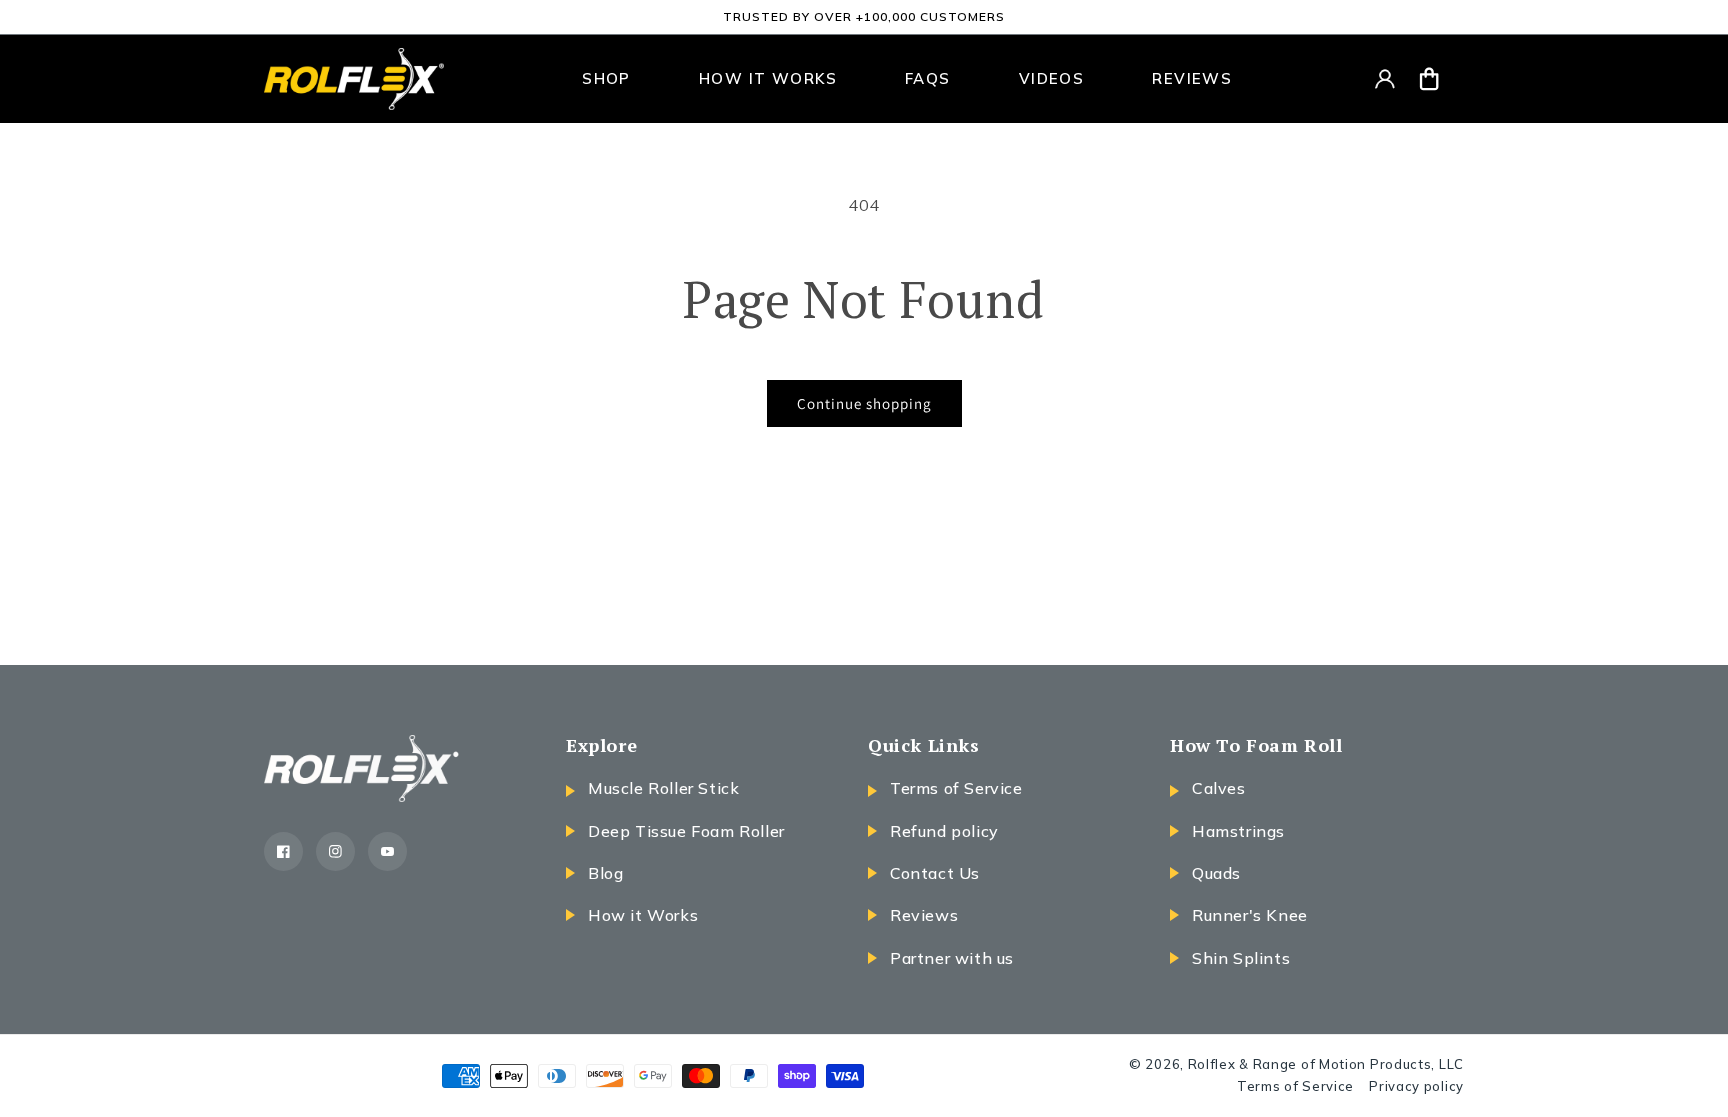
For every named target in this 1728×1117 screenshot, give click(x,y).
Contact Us (935, 873)
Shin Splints (1241, 958)
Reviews (924, 915)
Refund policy (944, 831)
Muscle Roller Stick (663, 788)
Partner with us (952, 958)
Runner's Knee (1250, 915)
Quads (1216, 873)
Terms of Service (956, 788)
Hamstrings (1238, 831)
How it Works (643, 915)
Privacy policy (1416, 1086)
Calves (1219, 788)
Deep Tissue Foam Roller (686, 831)
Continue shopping (864, 403)
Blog (605, 873)
